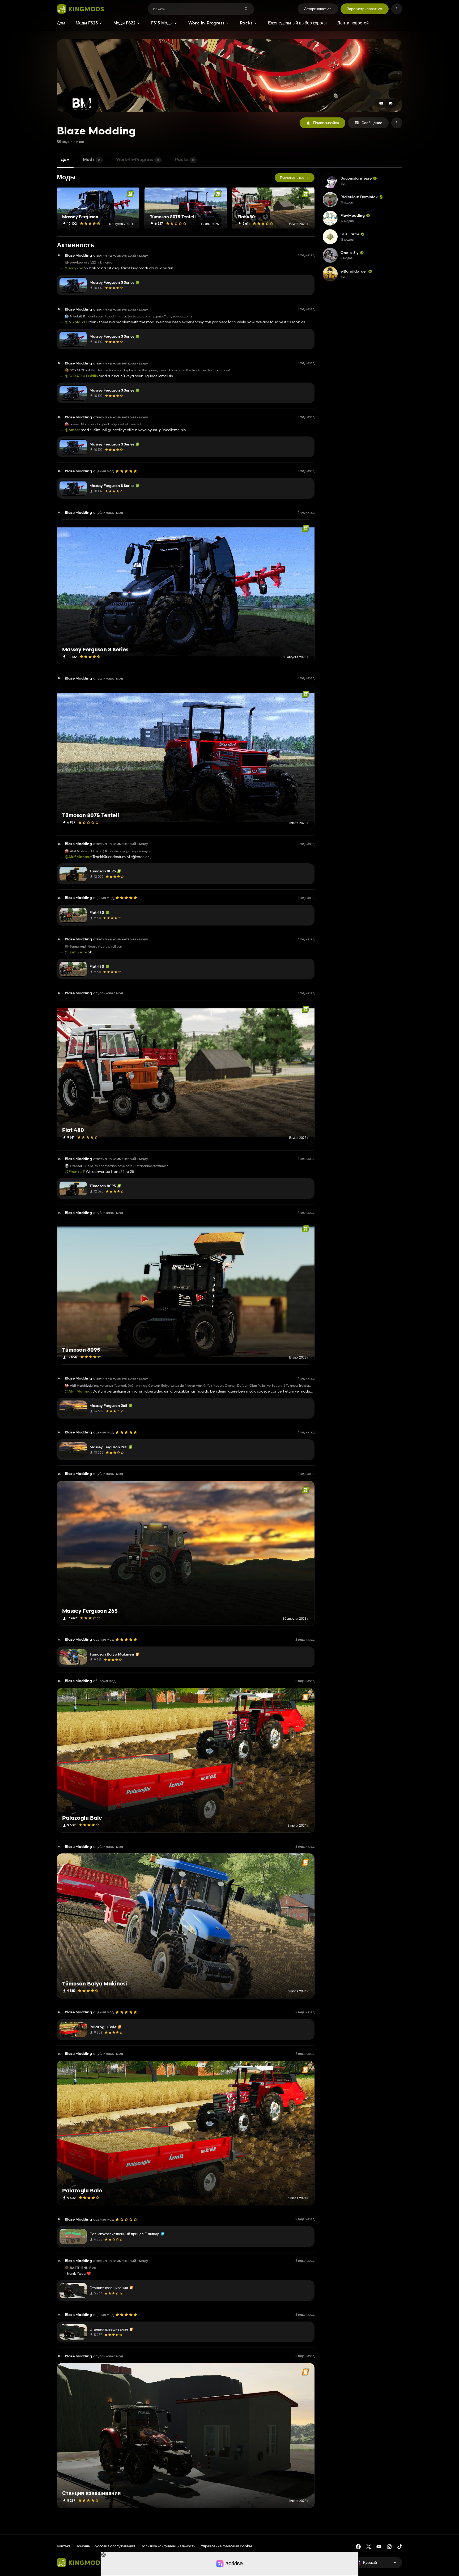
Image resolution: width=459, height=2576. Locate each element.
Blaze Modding (78, 255)
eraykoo (76, 262)
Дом (61, 23)
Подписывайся (326, 123)
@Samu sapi (76, 952)
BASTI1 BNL (79, 2268)
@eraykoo (74, 268)
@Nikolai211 (76, 322)
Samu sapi (78, 947)
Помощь (83, 2546)
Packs (246, 23)
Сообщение (372, 123)
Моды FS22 (124, 23)
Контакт (63, 2546)
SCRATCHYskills (82, 370)
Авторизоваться (318, 9)
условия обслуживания (115, 2546)
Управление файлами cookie (227, 2546)
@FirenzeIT (75, 1172)
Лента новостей (353, 23)
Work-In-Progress (206, 23)
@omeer (72, 430)
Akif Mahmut (80, 851)
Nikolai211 (78, 316)
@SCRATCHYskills (81, 376)
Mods (92, 160)
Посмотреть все (292, 178)
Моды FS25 (87, 23)
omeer (75, 424)
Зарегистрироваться (365, 9)
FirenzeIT (77, 1166)
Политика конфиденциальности (168, 2546)
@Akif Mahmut (78, 857)
